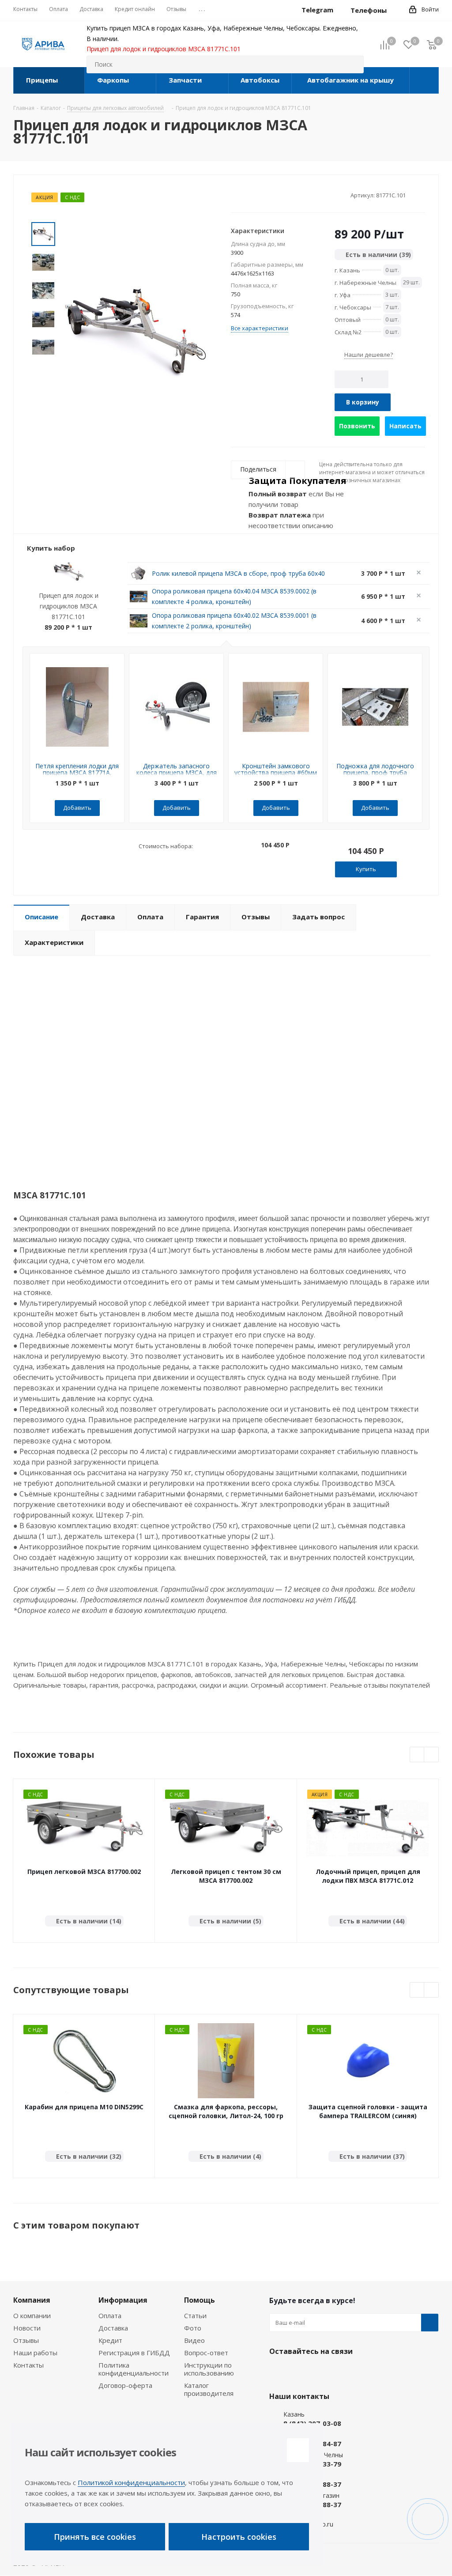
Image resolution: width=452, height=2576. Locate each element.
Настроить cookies (239, 2537)
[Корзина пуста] (432, 44)
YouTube (322, 2372)
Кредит (110, 2340)
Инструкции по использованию (209, 2369)
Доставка (113, 2328)
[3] (252, 195)
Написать (405, 426)
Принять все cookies (95, 2537)
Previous (417, 1755)
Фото (193, 2328)
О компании (32, 2315)
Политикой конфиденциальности (131, 2482)
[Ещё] (424, 80)
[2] (243, 195)
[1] (235, 195)
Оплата (110, 2315)
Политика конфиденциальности (134, 2369)
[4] (260, 195)
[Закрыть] (298, 2450)
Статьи (195, 2315)
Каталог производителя (209, 2389)
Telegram (300, 2372)
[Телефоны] (394, 10)
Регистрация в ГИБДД (134, 2353)
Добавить (77, 808)
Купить (366, 869)
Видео (194, 2340)
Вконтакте (278, 2372)
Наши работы (35, 2353)
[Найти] (353, 64)
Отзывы (26, 2340)
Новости (27, 2328)
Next (43, 367)
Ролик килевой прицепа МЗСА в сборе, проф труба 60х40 (238, 573)
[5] (269, 195)
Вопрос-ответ (206, 2353)
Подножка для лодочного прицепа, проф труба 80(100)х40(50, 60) (375, 772)
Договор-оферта (125, 2385)
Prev (43, 215)
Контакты (28, 2365)
